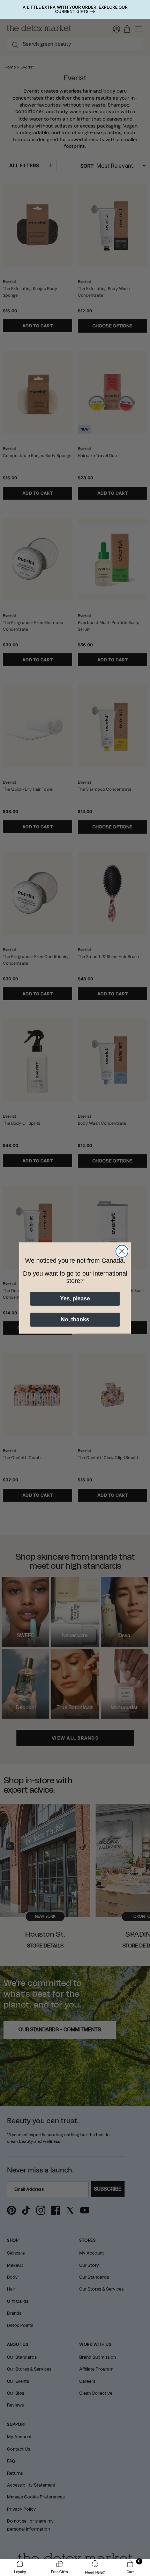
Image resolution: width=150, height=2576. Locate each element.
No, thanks (75, 1319)
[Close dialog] (122, 1251)
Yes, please (75, 1298)
